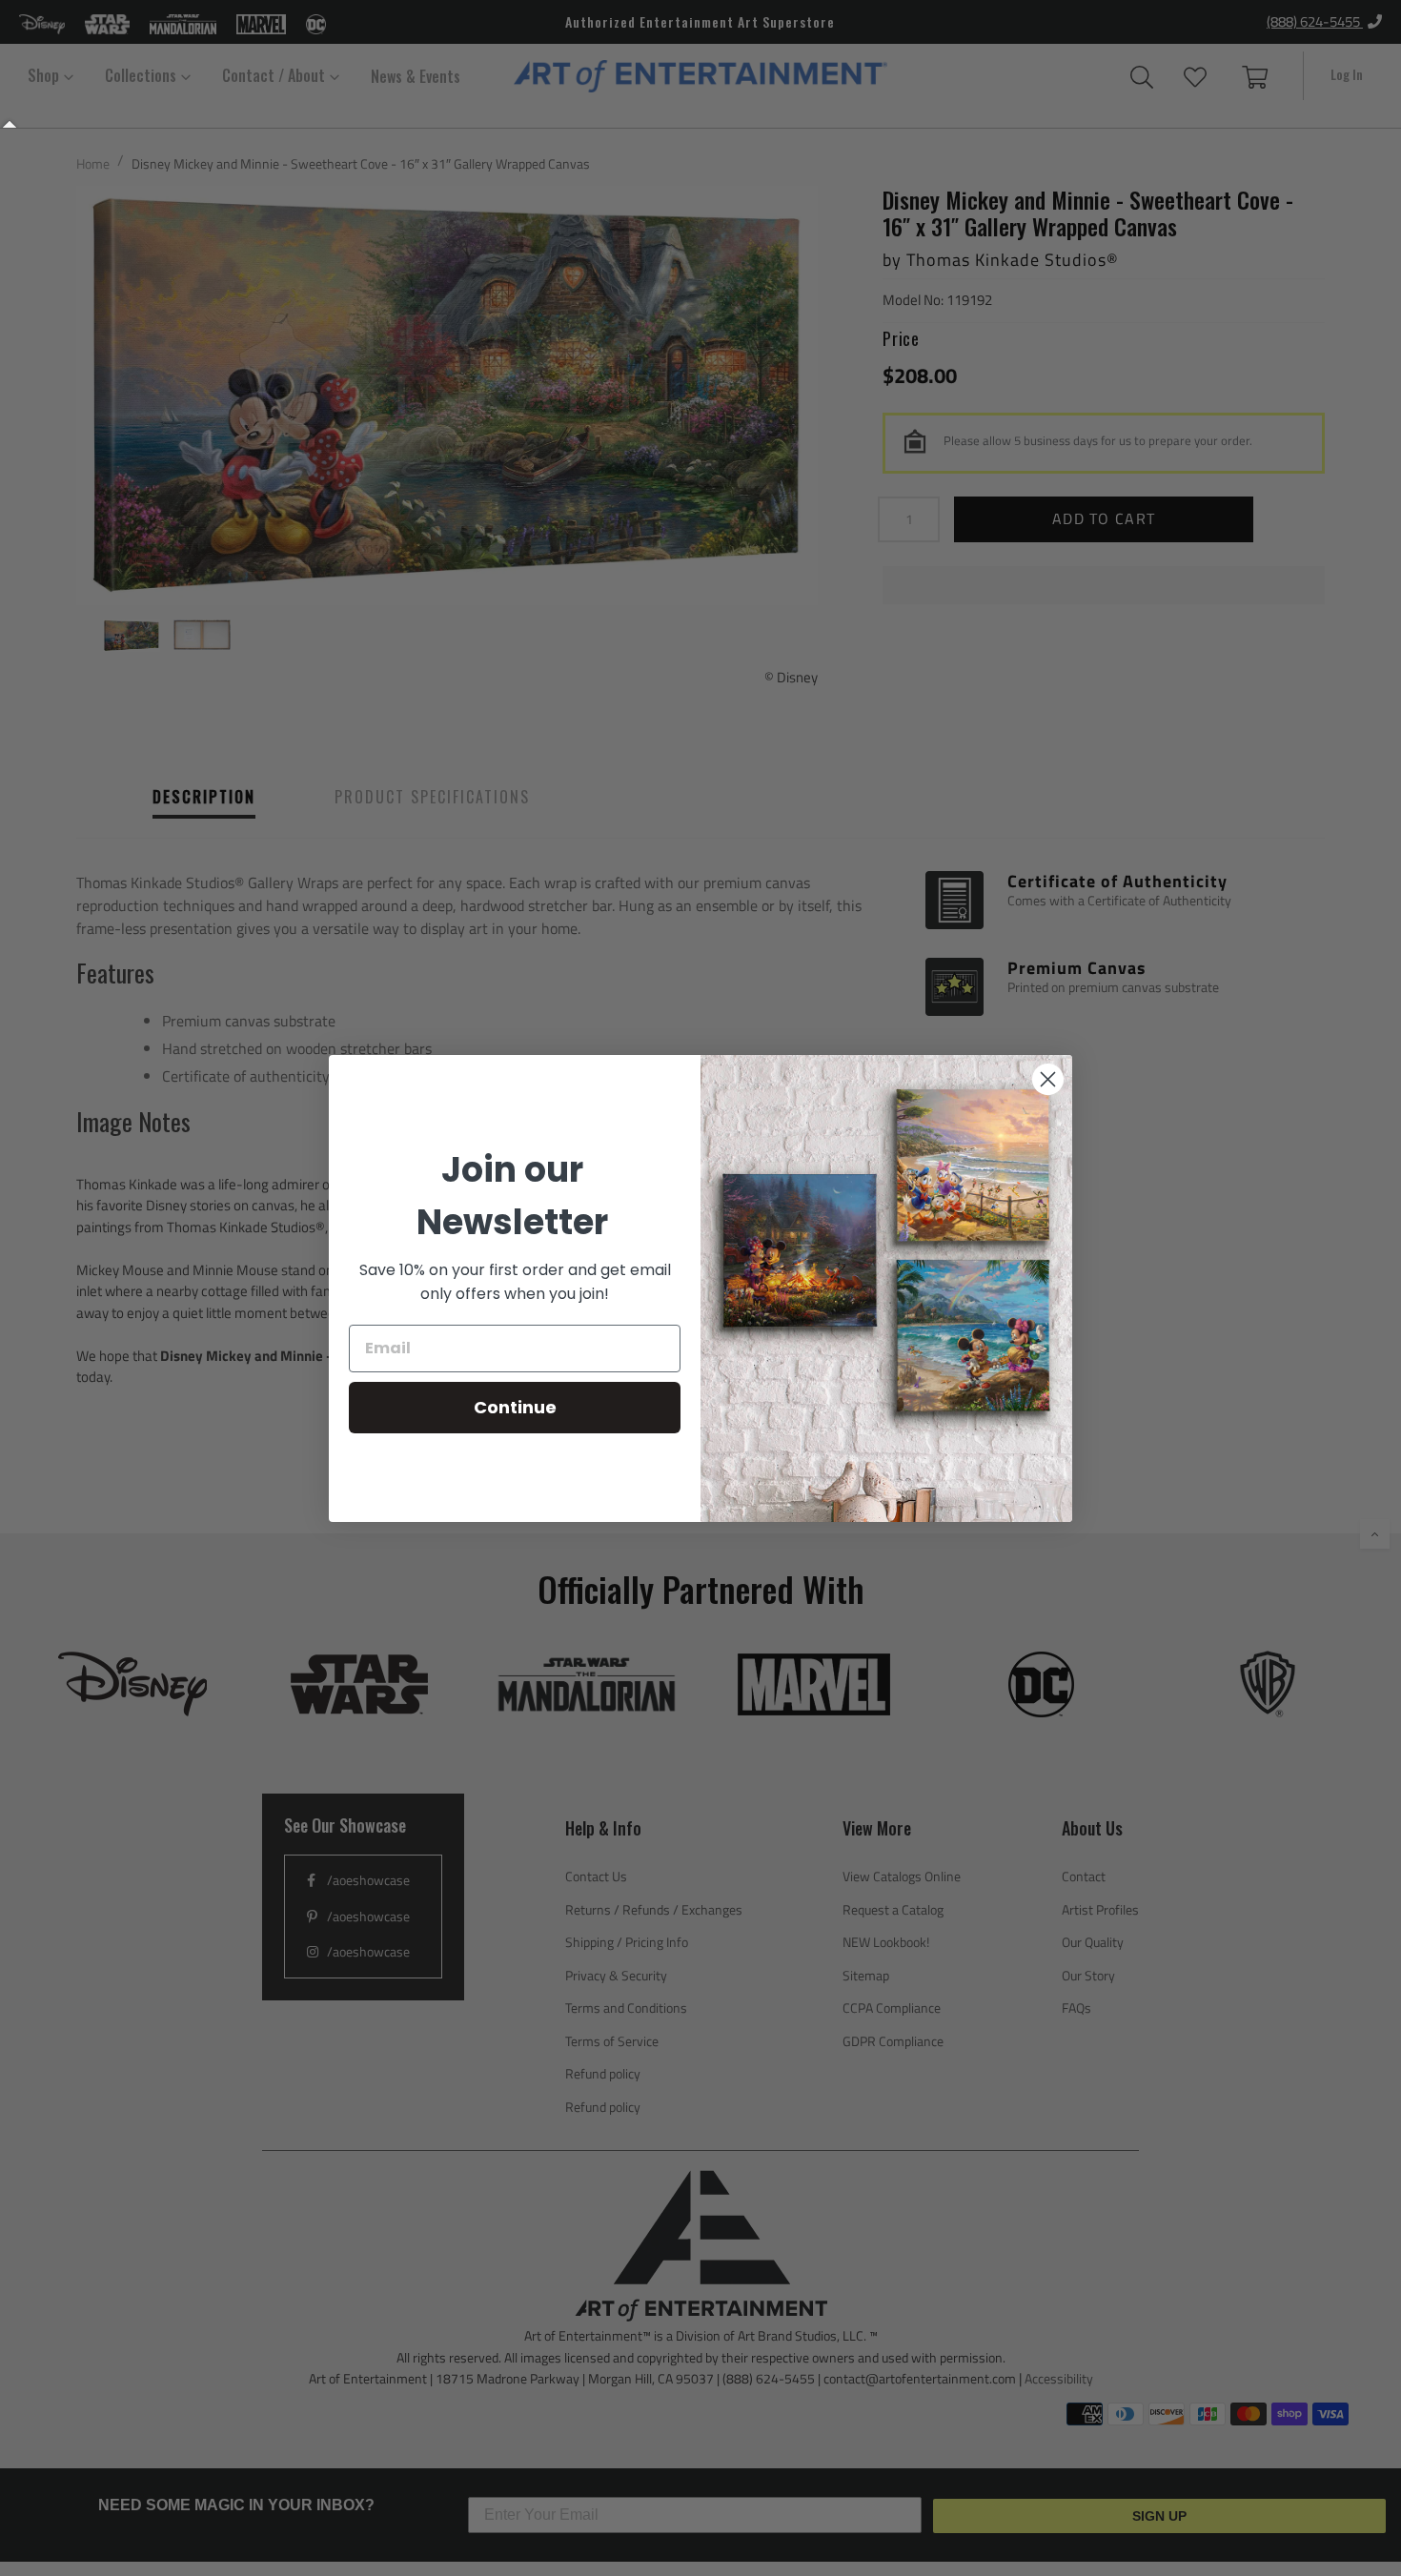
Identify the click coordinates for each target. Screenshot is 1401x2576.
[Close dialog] (1048, 1079)
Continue (515, 1407)
